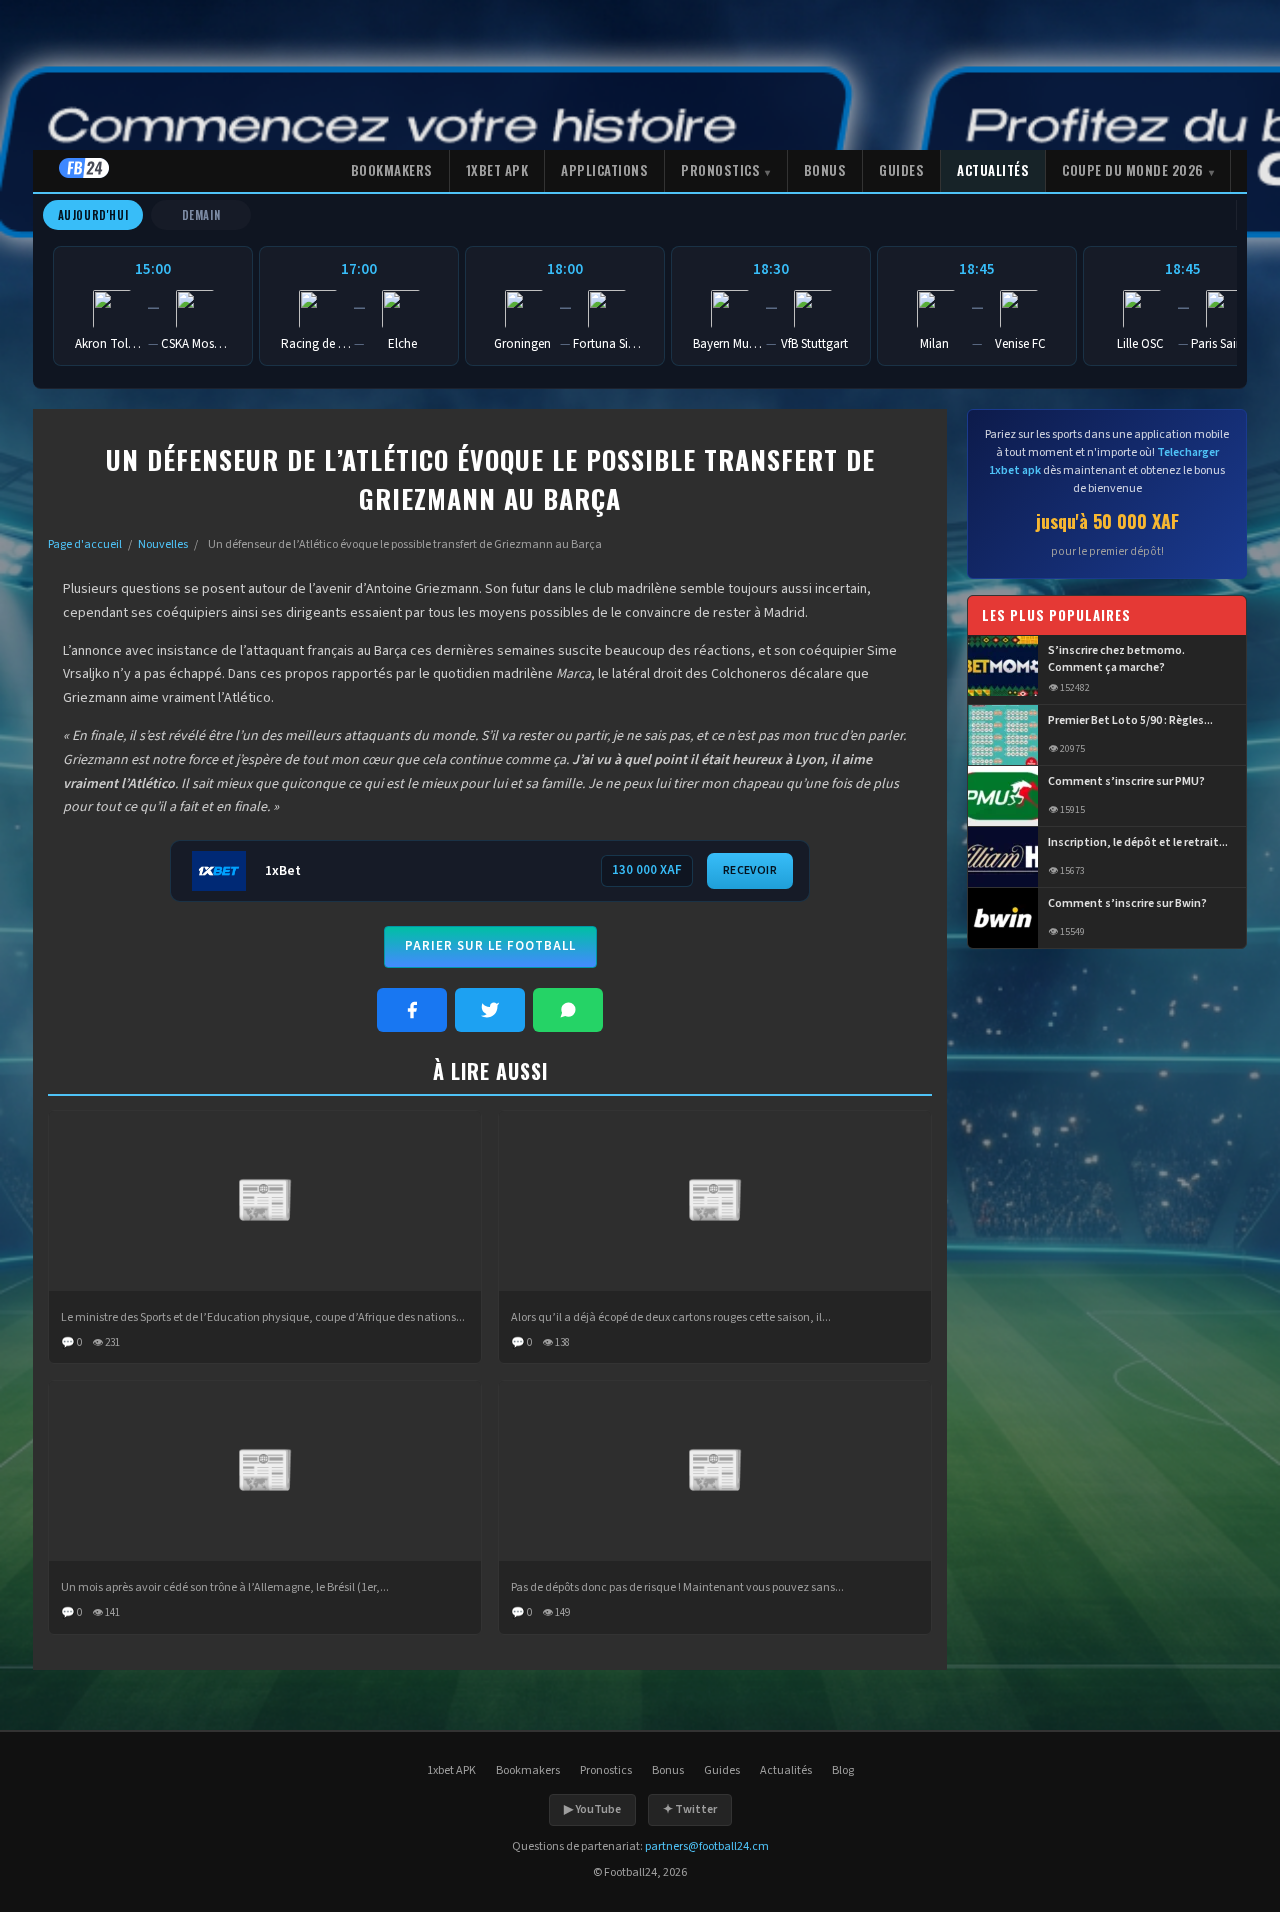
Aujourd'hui (93, 215)
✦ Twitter (690, 1809)
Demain (201, 215)
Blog (843, 1770)
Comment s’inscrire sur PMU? (1126, 782)
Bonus (825, 170)
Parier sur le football (490, 946)
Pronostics (720, 170)
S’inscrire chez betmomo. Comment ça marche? (1116, 660)
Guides (901, 170)
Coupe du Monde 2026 (1133, 170)
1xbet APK (497, 170)
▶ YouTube (592, 1809)
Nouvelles (163, 544)
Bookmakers (392, 170)
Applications (604, 170)
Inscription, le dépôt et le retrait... (1138, 843)
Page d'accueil (85, 544)
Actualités (993, 170)
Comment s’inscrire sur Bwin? (1127, 904)
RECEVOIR (750, 870)
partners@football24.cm (707, 1846)
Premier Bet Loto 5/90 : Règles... (1130, 721)
